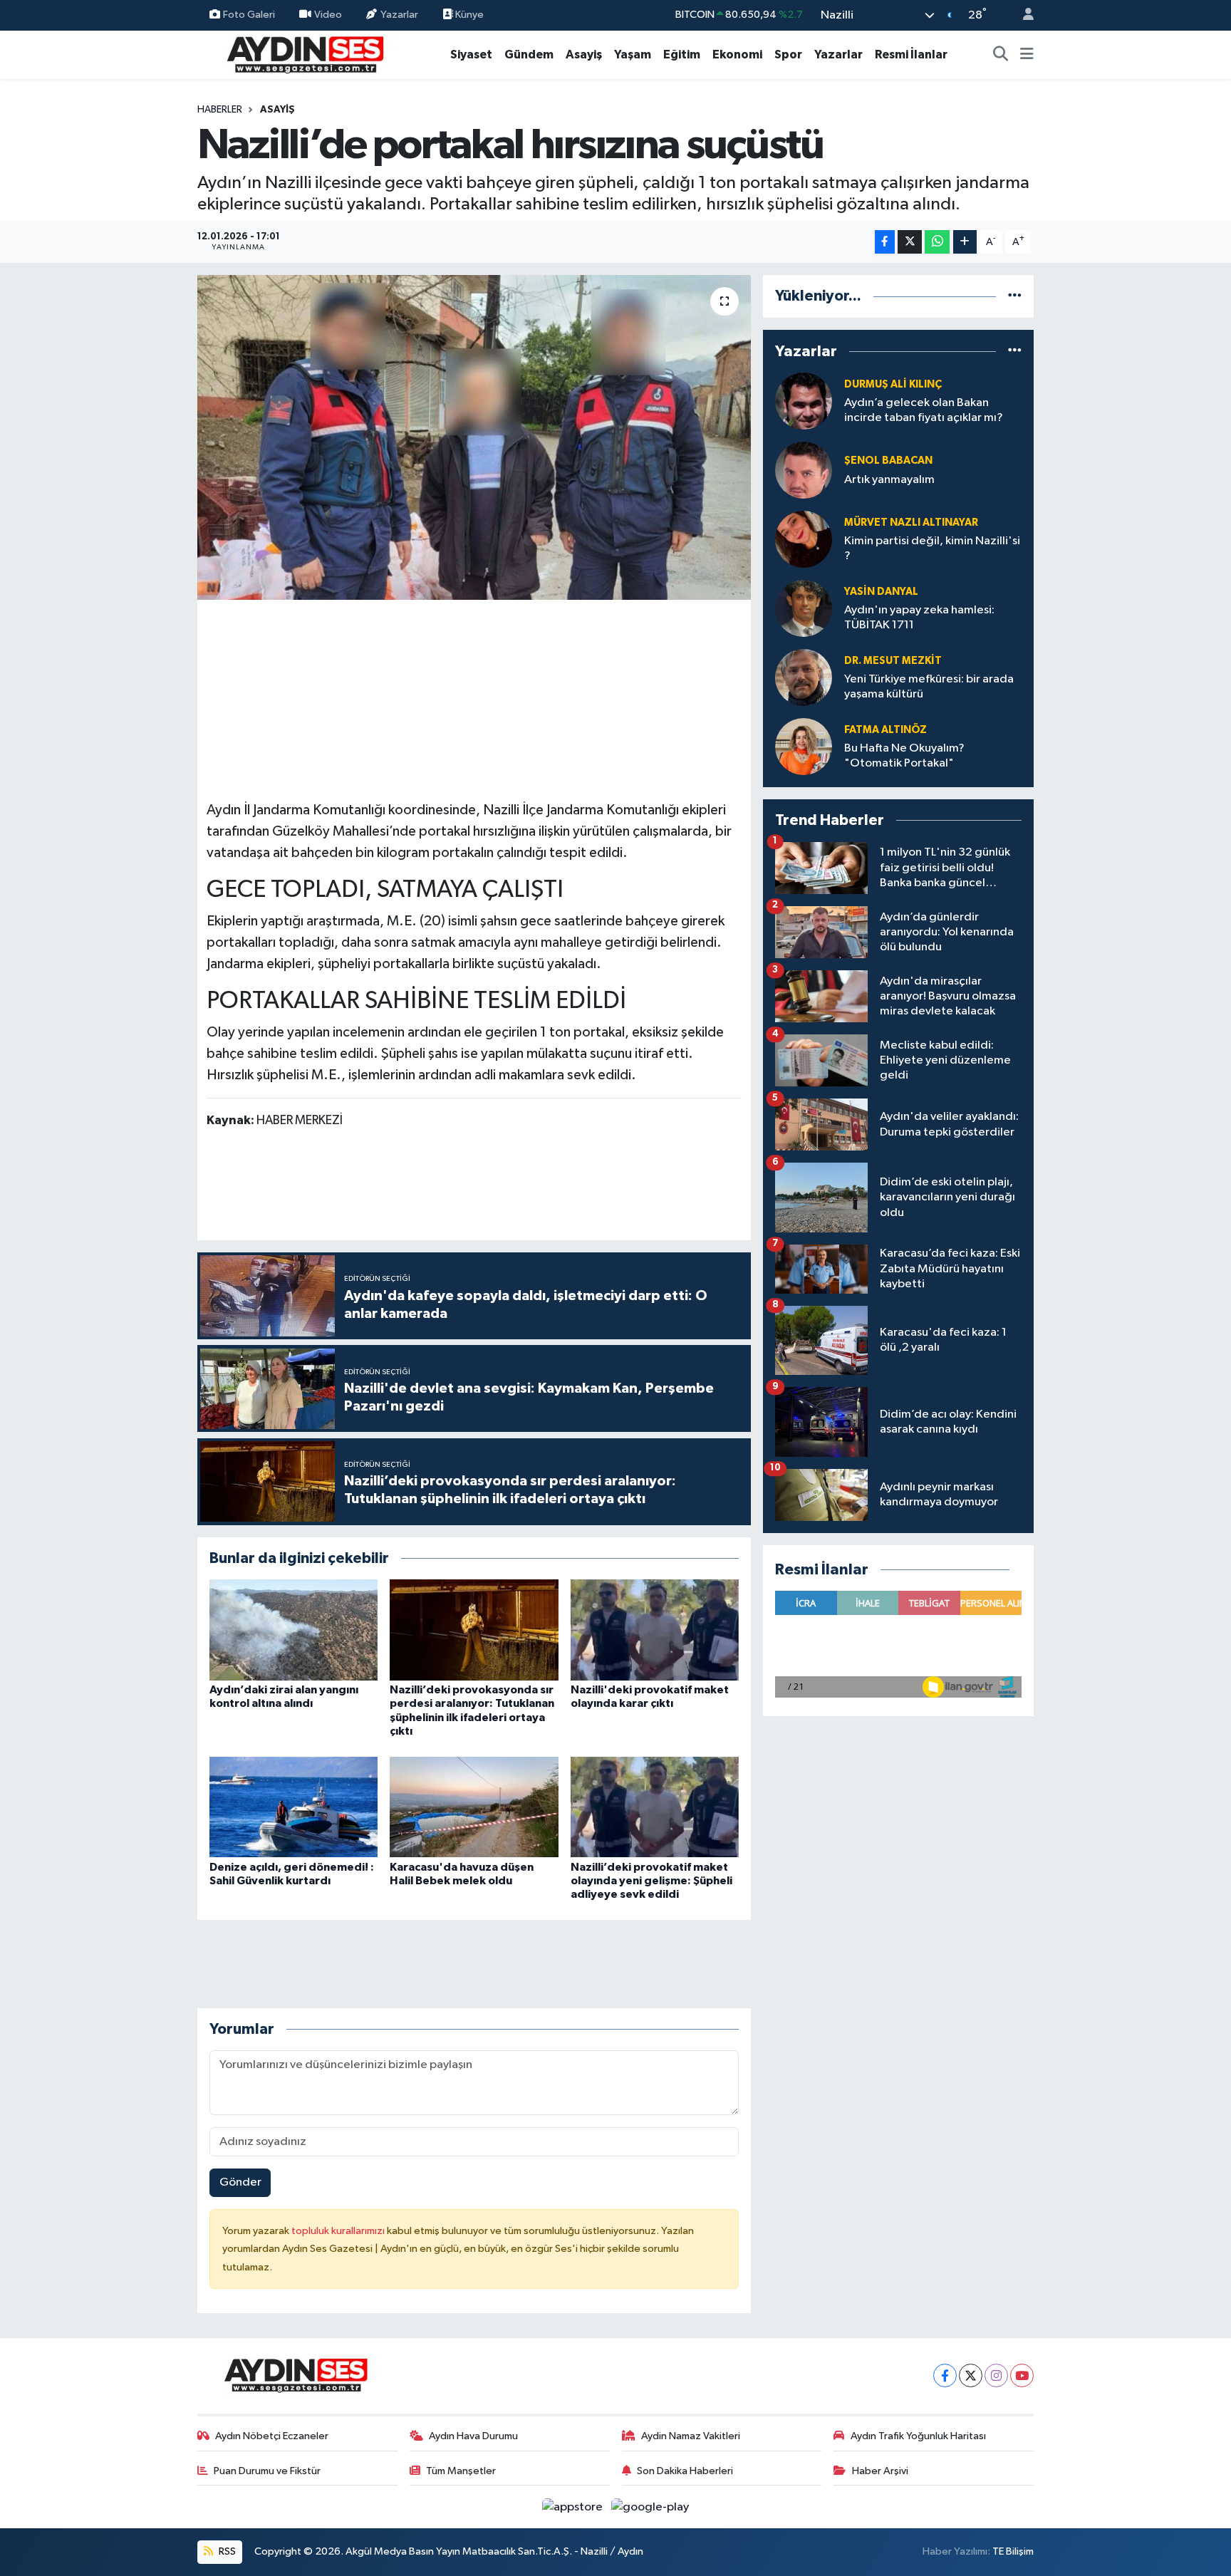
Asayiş (584, 54)
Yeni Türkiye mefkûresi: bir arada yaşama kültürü (929, 687)
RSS (226, 2551)
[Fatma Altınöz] (804, 746)
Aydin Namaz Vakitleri (691, 2436)
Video (328, 15)
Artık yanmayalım (889, 480)
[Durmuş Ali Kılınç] (804, 401)
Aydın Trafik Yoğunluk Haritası (918, 2436)
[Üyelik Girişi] (1022, 15)
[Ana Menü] (1027, 55)
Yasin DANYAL (881, 592)
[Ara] (1001, 55)
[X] (971, 2375)
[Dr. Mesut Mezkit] (804, 677)
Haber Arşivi (880, 2471)
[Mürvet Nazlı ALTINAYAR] (804, 539)
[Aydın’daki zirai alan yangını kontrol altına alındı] (294, 1630)
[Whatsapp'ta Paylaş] (937, 242)
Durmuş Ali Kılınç (893, 384)
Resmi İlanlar (911, 54)
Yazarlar (399, 15)
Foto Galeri (249, 15)
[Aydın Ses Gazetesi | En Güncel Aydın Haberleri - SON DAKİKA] (304, 54)
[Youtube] (1022, 2375)
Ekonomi (737, 54)
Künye (468, 15)
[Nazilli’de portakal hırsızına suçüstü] (474, 437)
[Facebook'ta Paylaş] (885, 242)
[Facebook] (945, 2375)
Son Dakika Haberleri (685, 2471)
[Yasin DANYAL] (804, 608)
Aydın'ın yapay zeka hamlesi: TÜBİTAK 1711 (919, 618)
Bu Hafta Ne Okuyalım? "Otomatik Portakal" (904, 756)
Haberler (220, 110)
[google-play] (650, 2507)
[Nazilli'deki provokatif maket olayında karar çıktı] (655, 1630)
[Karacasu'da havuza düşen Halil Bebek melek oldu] (474, 1807)
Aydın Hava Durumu (473, 2436)
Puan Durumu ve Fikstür (267, 2471)
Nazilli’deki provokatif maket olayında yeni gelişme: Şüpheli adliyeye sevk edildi (651, 1881)
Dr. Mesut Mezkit (893, 661)
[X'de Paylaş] (910, 242)
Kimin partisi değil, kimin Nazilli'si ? (932, 549)
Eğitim (682, 54)
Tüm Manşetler (461, 2471)
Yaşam (633, 54)
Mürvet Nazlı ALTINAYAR (911, 523)
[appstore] (574, 2507)
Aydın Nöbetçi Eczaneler (272, 2436)
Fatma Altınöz (885, 730)
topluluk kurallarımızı (339, 2231)
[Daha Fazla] (965, 242)
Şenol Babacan (888, 461)
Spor (788, 54)
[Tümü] (1015, 296)
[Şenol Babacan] (804, 470)
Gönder (240, 2182)
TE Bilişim (1013, 2551)
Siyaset (471, 54)
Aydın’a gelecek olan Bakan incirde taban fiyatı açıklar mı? (924, 410)
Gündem (529, 54)
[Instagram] (996, 2375)
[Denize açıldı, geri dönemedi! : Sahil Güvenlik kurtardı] (294, 1807)
